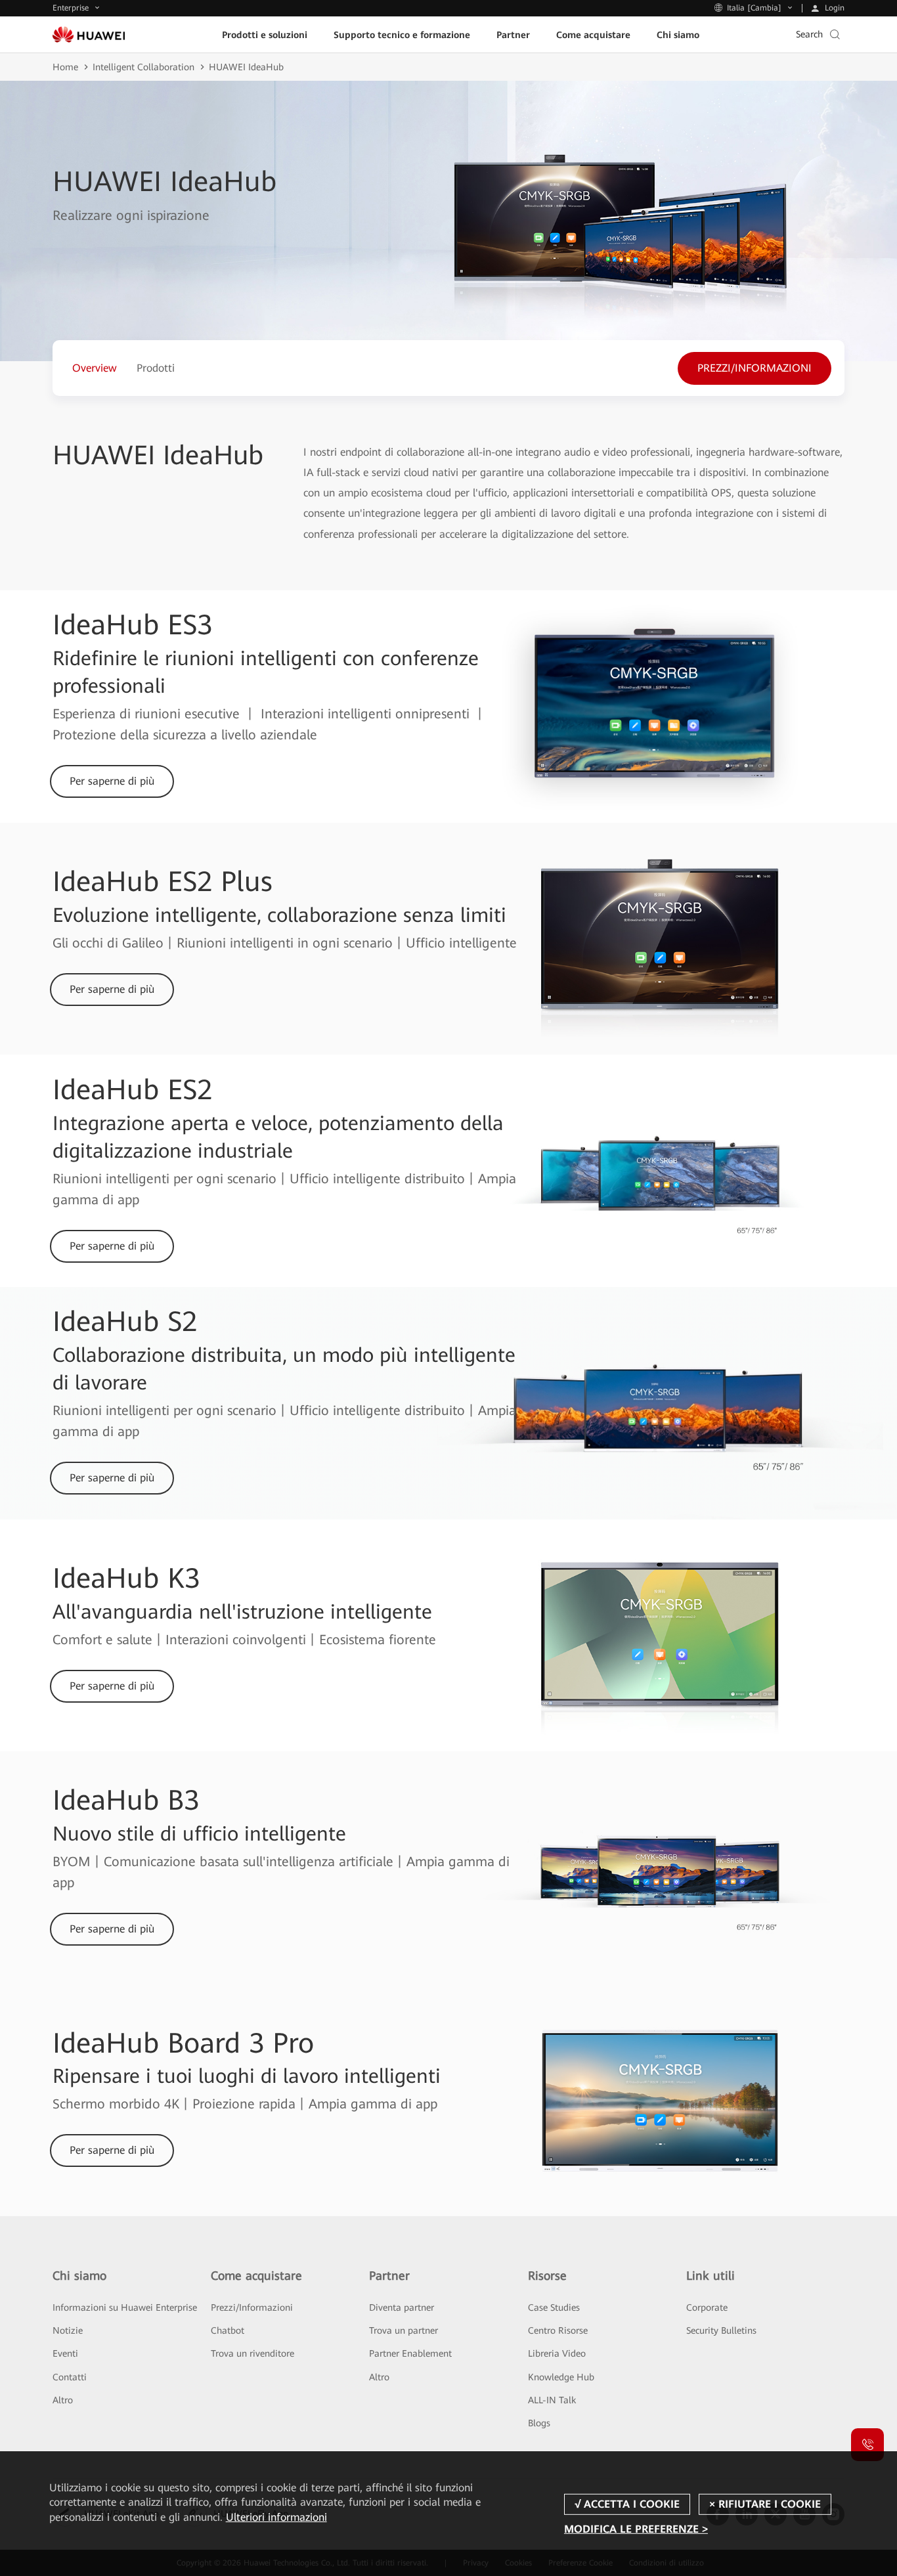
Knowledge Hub (561, 2377)
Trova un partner (404, 2330)
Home (65, 67)
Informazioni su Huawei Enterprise (125, 2307)
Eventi (65, 2353)
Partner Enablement (410, 2353)
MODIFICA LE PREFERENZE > (636, 2529)
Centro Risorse (558, 2330)
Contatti (70, 2377)
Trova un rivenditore (252, 2353)
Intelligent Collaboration (143, 67)
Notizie (68, 2330)
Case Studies (554, 2307)
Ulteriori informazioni (276, 2517)
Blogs (539, 2423)
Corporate (707, 2307)
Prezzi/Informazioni (252, 2307)
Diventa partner (402, 2307)
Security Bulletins (721, 2330)
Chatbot (228, 2330)
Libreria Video (557, 2353)
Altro (63, 2400)
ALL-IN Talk (552, 2400)
